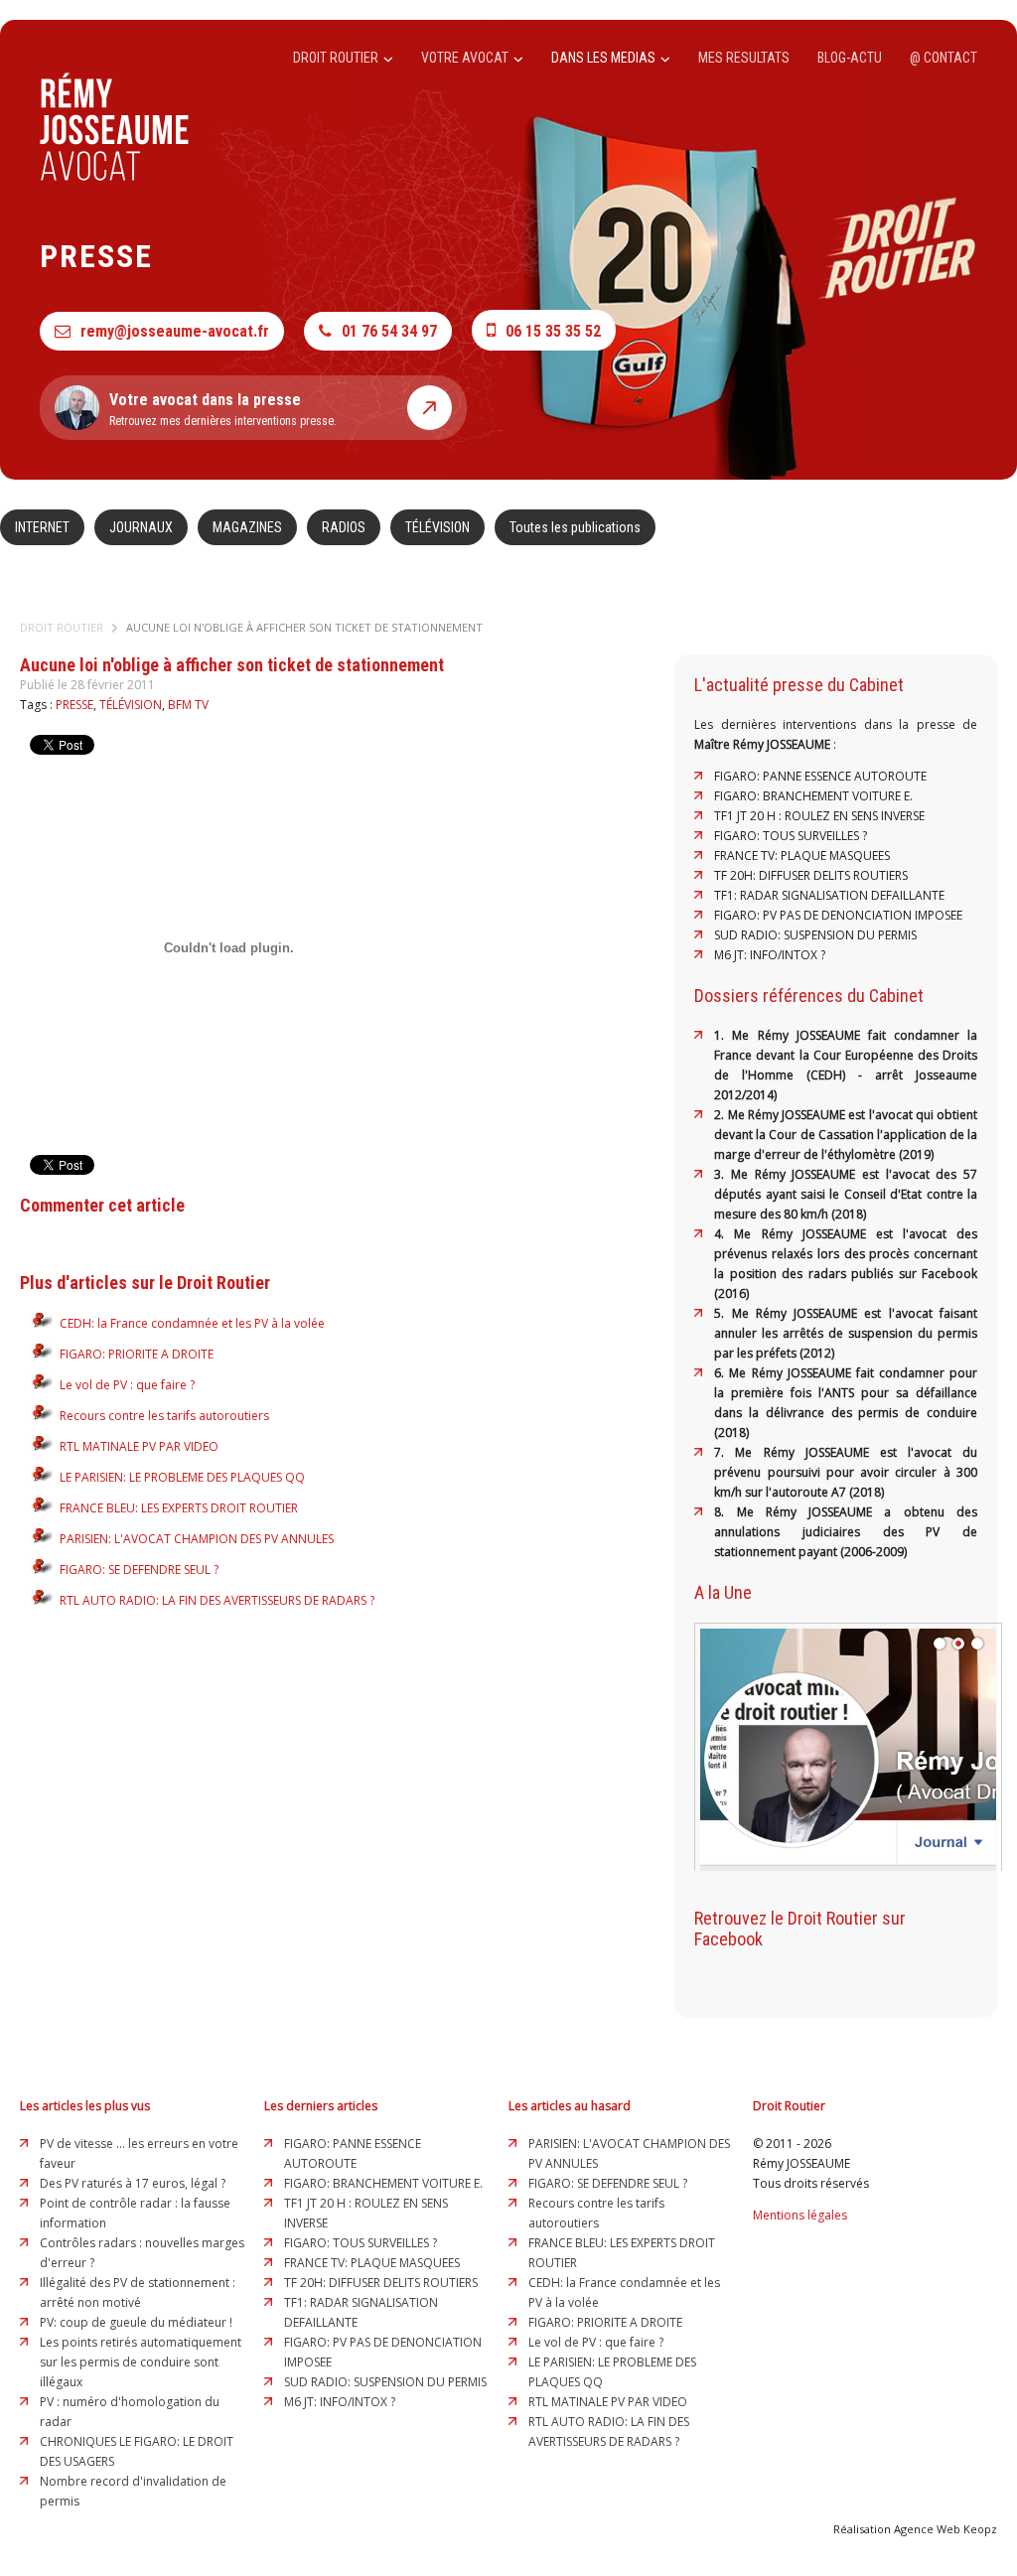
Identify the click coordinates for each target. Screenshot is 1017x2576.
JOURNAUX (141, 527)
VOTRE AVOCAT (466, 58)
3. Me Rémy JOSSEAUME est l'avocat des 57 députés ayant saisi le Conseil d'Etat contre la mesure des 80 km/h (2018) (846, 1194)
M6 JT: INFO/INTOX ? (770, 955)
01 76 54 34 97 (389, 331)
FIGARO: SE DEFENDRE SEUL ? (139, 1570)
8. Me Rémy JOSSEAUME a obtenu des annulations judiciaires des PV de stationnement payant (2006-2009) (846, 1532)
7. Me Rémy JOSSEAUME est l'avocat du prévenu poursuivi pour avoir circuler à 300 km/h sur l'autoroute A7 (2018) (846, 1472)
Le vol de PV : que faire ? (127, 1385)
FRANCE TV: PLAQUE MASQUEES (802, 856)
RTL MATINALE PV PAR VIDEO (139, 1446)
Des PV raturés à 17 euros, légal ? (133, 2183)
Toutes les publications (575, 527)
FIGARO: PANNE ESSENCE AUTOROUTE (820, 776)
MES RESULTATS (744, 58)
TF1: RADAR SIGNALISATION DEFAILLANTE (829, 895)
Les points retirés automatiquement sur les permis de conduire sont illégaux (141, 2362)
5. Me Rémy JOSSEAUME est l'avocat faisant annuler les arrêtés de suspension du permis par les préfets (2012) (846, 1333)
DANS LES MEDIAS (605, 58)
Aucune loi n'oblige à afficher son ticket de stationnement (304, 627)
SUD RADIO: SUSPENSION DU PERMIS (815, 935)
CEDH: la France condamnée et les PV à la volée (192, 1323)
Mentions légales (800, 2215)
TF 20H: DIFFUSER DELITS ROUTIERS (811, 875)
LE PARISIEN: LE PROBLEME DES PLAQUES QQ (182, 1477)
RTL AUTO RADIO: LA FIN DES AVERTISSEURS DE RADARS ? (217, 1600)
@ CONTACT (944, 58)
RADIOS (344, 527)
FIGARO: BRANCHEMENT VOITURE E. (813, 796)
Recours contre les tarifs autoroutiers (164, 1416)
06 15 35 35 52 (553, 331)
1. (723, 1035)
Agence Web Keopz (945, 2529)
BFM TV (188, 705)
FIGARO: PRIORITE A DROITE (137, 1354)
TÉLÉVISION (437, 527)
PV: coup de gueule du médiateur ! (136, 2322)
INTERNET (42, 527)
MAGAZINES (247, 527)
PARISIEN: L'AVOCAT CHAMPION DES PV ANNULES (197, 1539)
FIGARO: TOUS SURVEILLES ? (791, 836)
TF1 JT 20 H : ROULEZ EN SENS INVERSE (819, 816)
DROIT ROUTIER (337, 58)
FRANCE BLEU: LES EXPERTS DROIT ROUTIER (179, 1508)
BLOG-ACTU (850, 58)
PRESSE (74, 705)
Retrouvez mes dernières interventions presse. (223, 409)
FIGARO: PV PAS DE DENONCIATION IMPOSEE (838, 915)
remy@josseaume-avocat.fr (175, 331)
